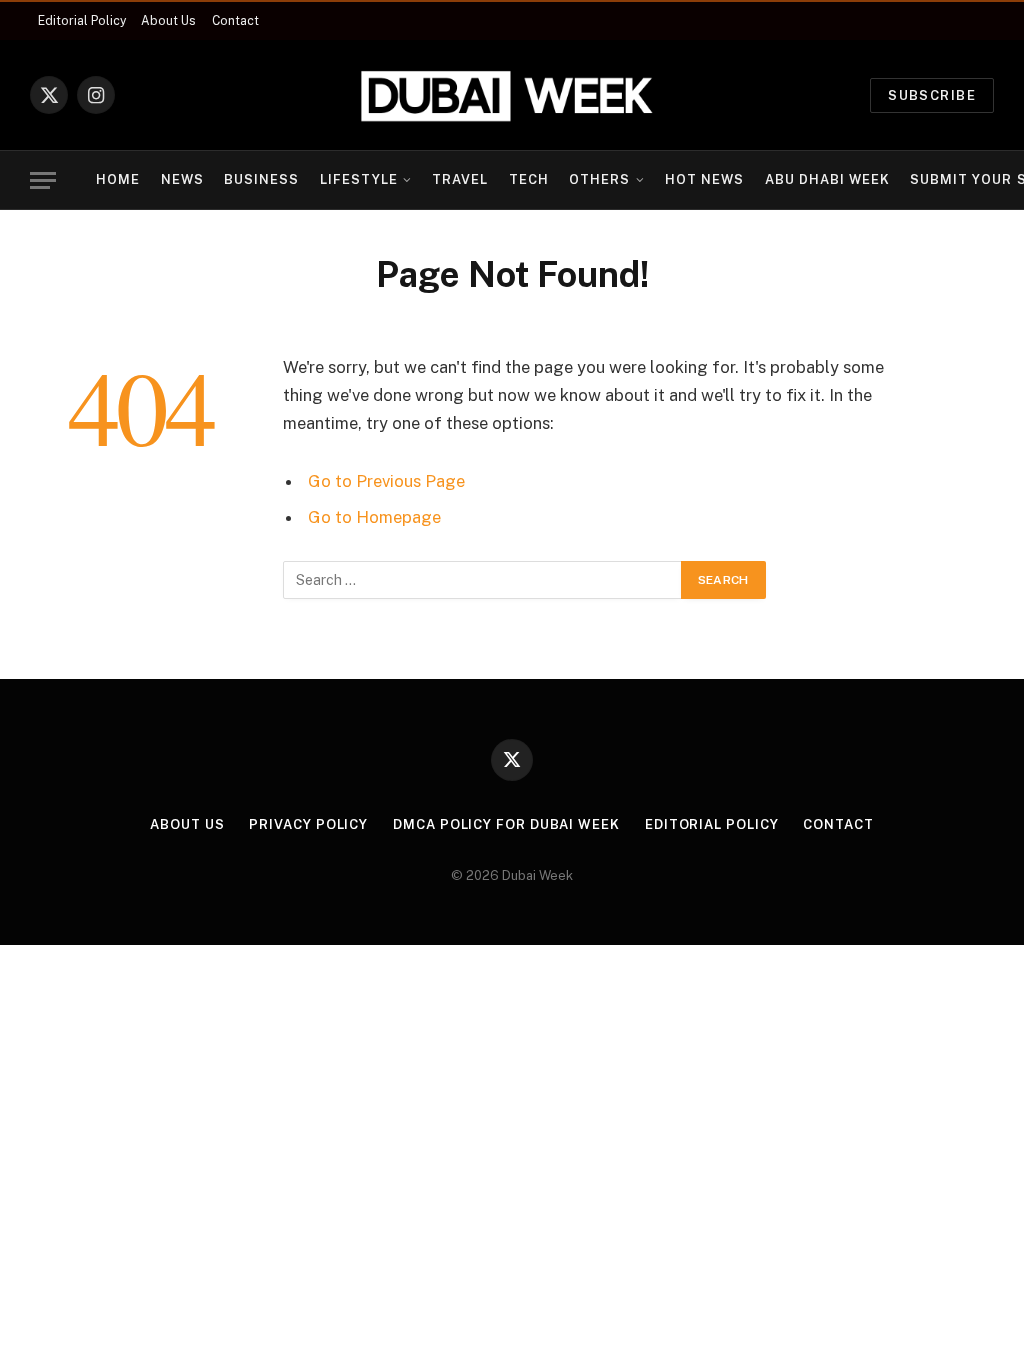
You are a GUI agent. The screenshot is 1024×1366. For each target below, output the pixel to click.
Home (118, 179)
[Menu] (43, 180)
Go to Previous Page (386, 481)
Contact (235, 21)
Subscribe (932, 95)
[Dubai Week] (512, 95)
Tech (529, 179)
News (182, 179)
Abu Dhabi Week (827, 179)
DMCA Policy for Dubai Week (506, 824)
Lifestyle (359, 179)
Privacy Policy (308, 824)
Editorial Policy (82, 21)
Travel (460, 179)
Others (599, 179)
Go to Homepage (374, 517)
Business (261, 179)
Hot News (704, 179)
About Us (168, 21)
